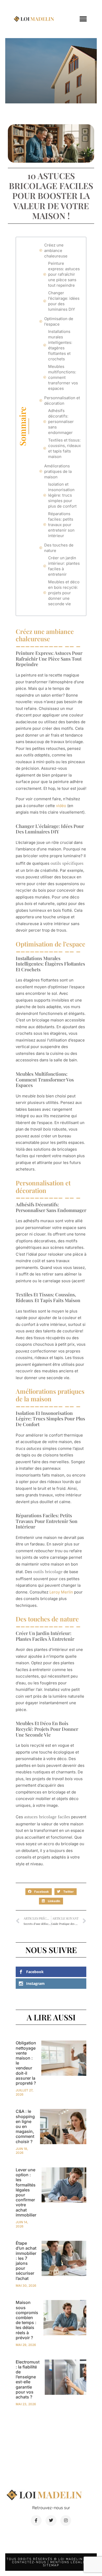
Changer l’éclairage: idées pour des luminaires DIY (64, 301)
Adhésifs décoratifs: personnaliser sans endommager (61, 422)
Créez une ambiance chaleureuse (56, 251)
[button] (83, 19)
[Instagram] (66, 2521)
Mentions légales (69, 2562)
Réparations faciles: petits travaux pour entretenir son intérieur (61, 525)
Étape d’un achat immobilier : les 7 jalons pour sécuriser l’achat (26, 2261)
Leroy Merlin (61, 1592)
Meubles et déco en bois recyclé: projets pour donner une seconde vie (64, 593)
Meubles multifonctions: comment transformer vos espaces (63, 377)
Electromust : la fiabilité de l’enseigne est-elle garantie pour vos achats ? (28, 2379)
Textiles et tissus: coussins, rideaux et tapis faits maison (64, 448)
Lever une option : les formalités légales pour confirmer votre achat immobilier (26, 2192)
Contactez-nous (29, 2562)
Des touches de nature (59, 548)
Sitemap (51, 2565)
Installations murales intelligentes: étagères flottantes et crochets (60, 345)
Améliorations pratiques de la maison (58, 471)
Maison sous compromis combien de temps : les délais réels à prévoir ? (27, 2320)
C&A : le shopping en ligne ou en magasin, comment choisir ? (25, 2126)
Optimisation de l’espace (59, 321)
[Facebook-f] (36, 2521)
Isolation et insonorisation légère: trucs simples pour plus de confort (62, 495)
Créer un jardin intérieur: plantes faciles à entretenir (64, 566)
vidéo (61, 806)
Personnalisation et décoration (62, 401)
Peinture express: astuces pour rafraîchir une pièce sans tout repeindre (64, 274)
